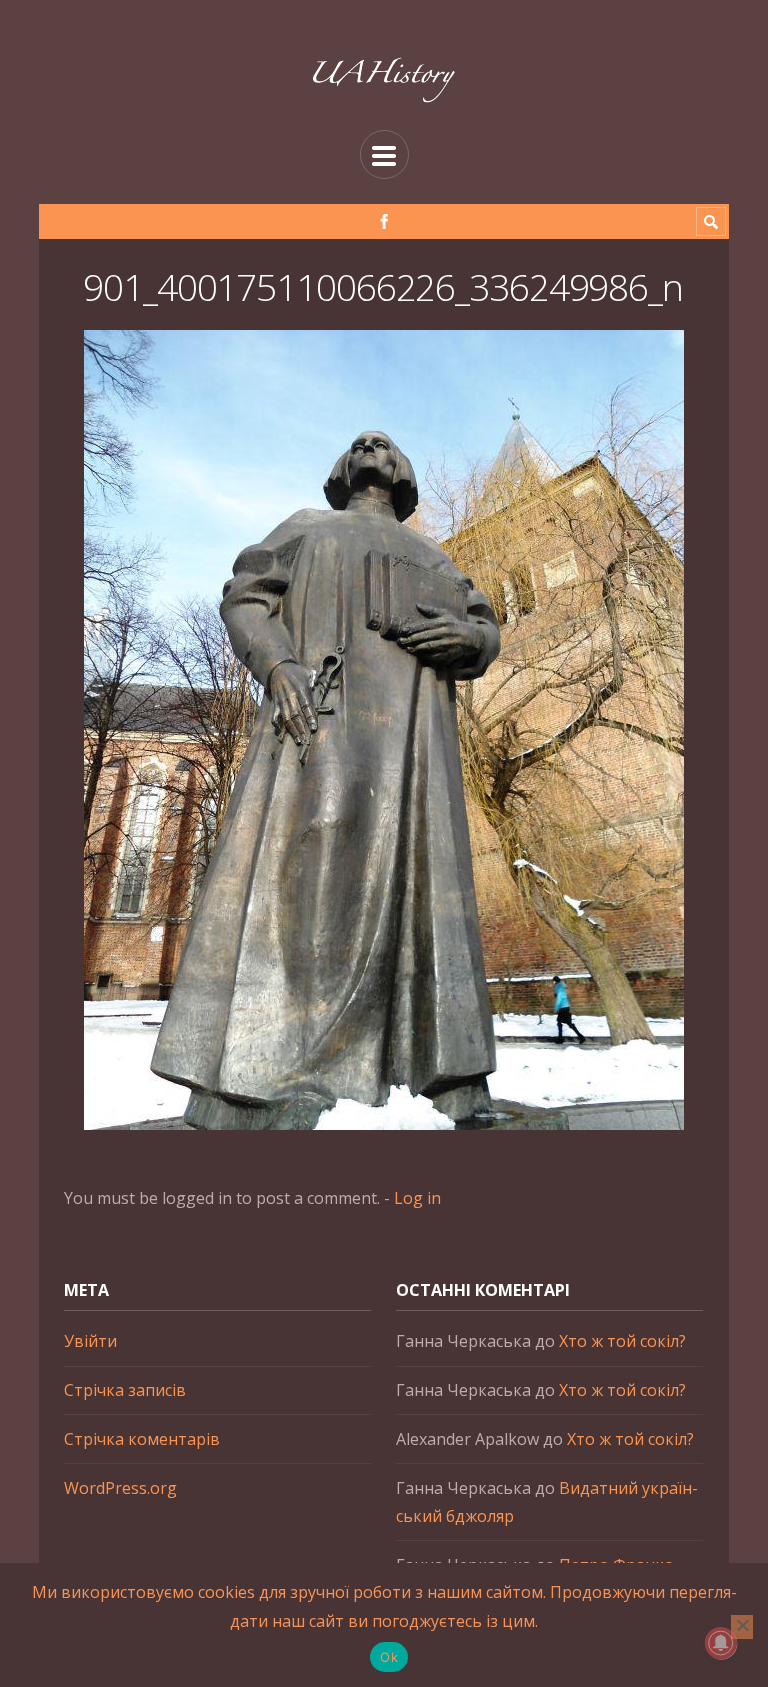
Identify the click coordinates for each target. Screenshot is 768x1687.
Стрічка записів (125, 1390)
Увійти (90, 1341)
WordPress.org (120, 1488)
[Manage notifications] (721, 1643)
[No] (742, 1627)
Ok (389, 1657)
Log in (417, 1198)
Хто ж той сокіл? (622, 1341)
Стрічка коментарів (142, 1439)
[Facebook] (384, 221)
